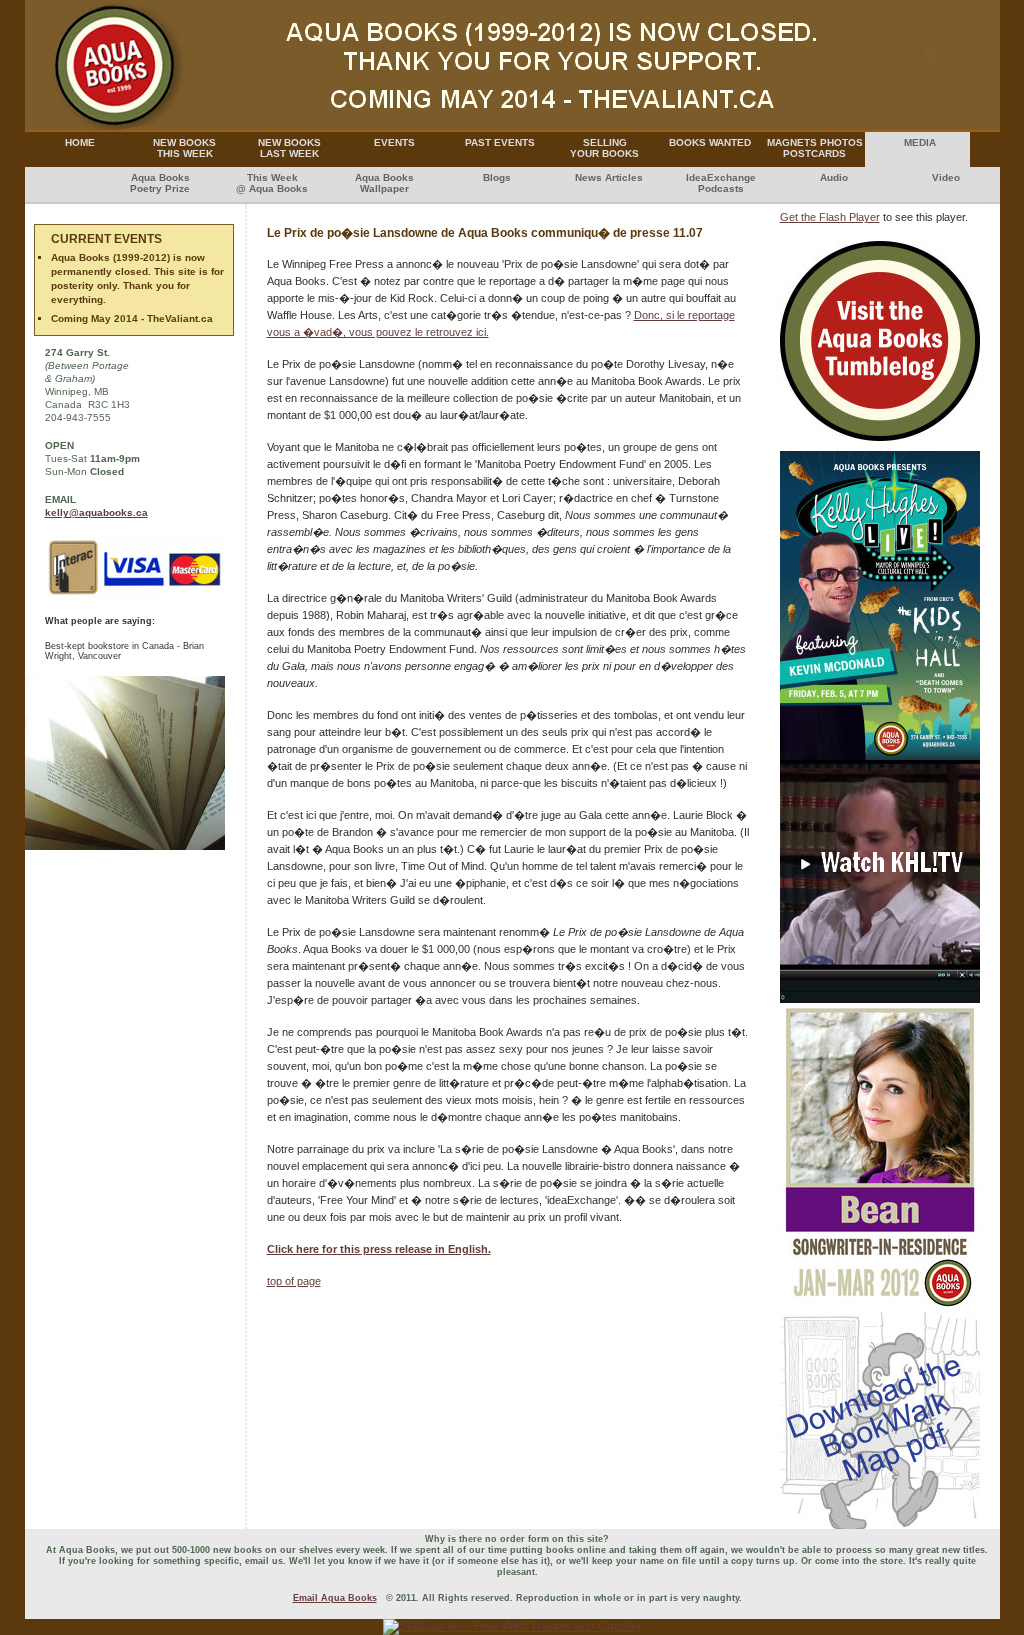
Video (946, 177)
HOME (80, 142)
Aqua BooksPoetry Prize (160, 183)
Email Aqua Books (335, 1598)
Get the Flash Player (830, 217)
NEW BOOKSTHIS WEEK (184, 148)
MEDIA (920, 142)
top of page (294, 1281)
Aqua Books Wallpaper (384, 183)
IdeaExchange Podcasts (721, 183)
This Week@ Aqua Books (272, 183)
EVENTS (394, 142)
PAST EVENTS (500, 142)
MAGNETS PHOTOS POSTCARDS (815, 148)
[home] (512, 126)
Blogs (497, 177)
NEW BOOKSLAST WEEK (289, 148)
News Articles (609, 177)
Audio (834, 177)
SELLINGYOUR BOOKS (604, 148)
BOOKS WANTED (710, 142)
